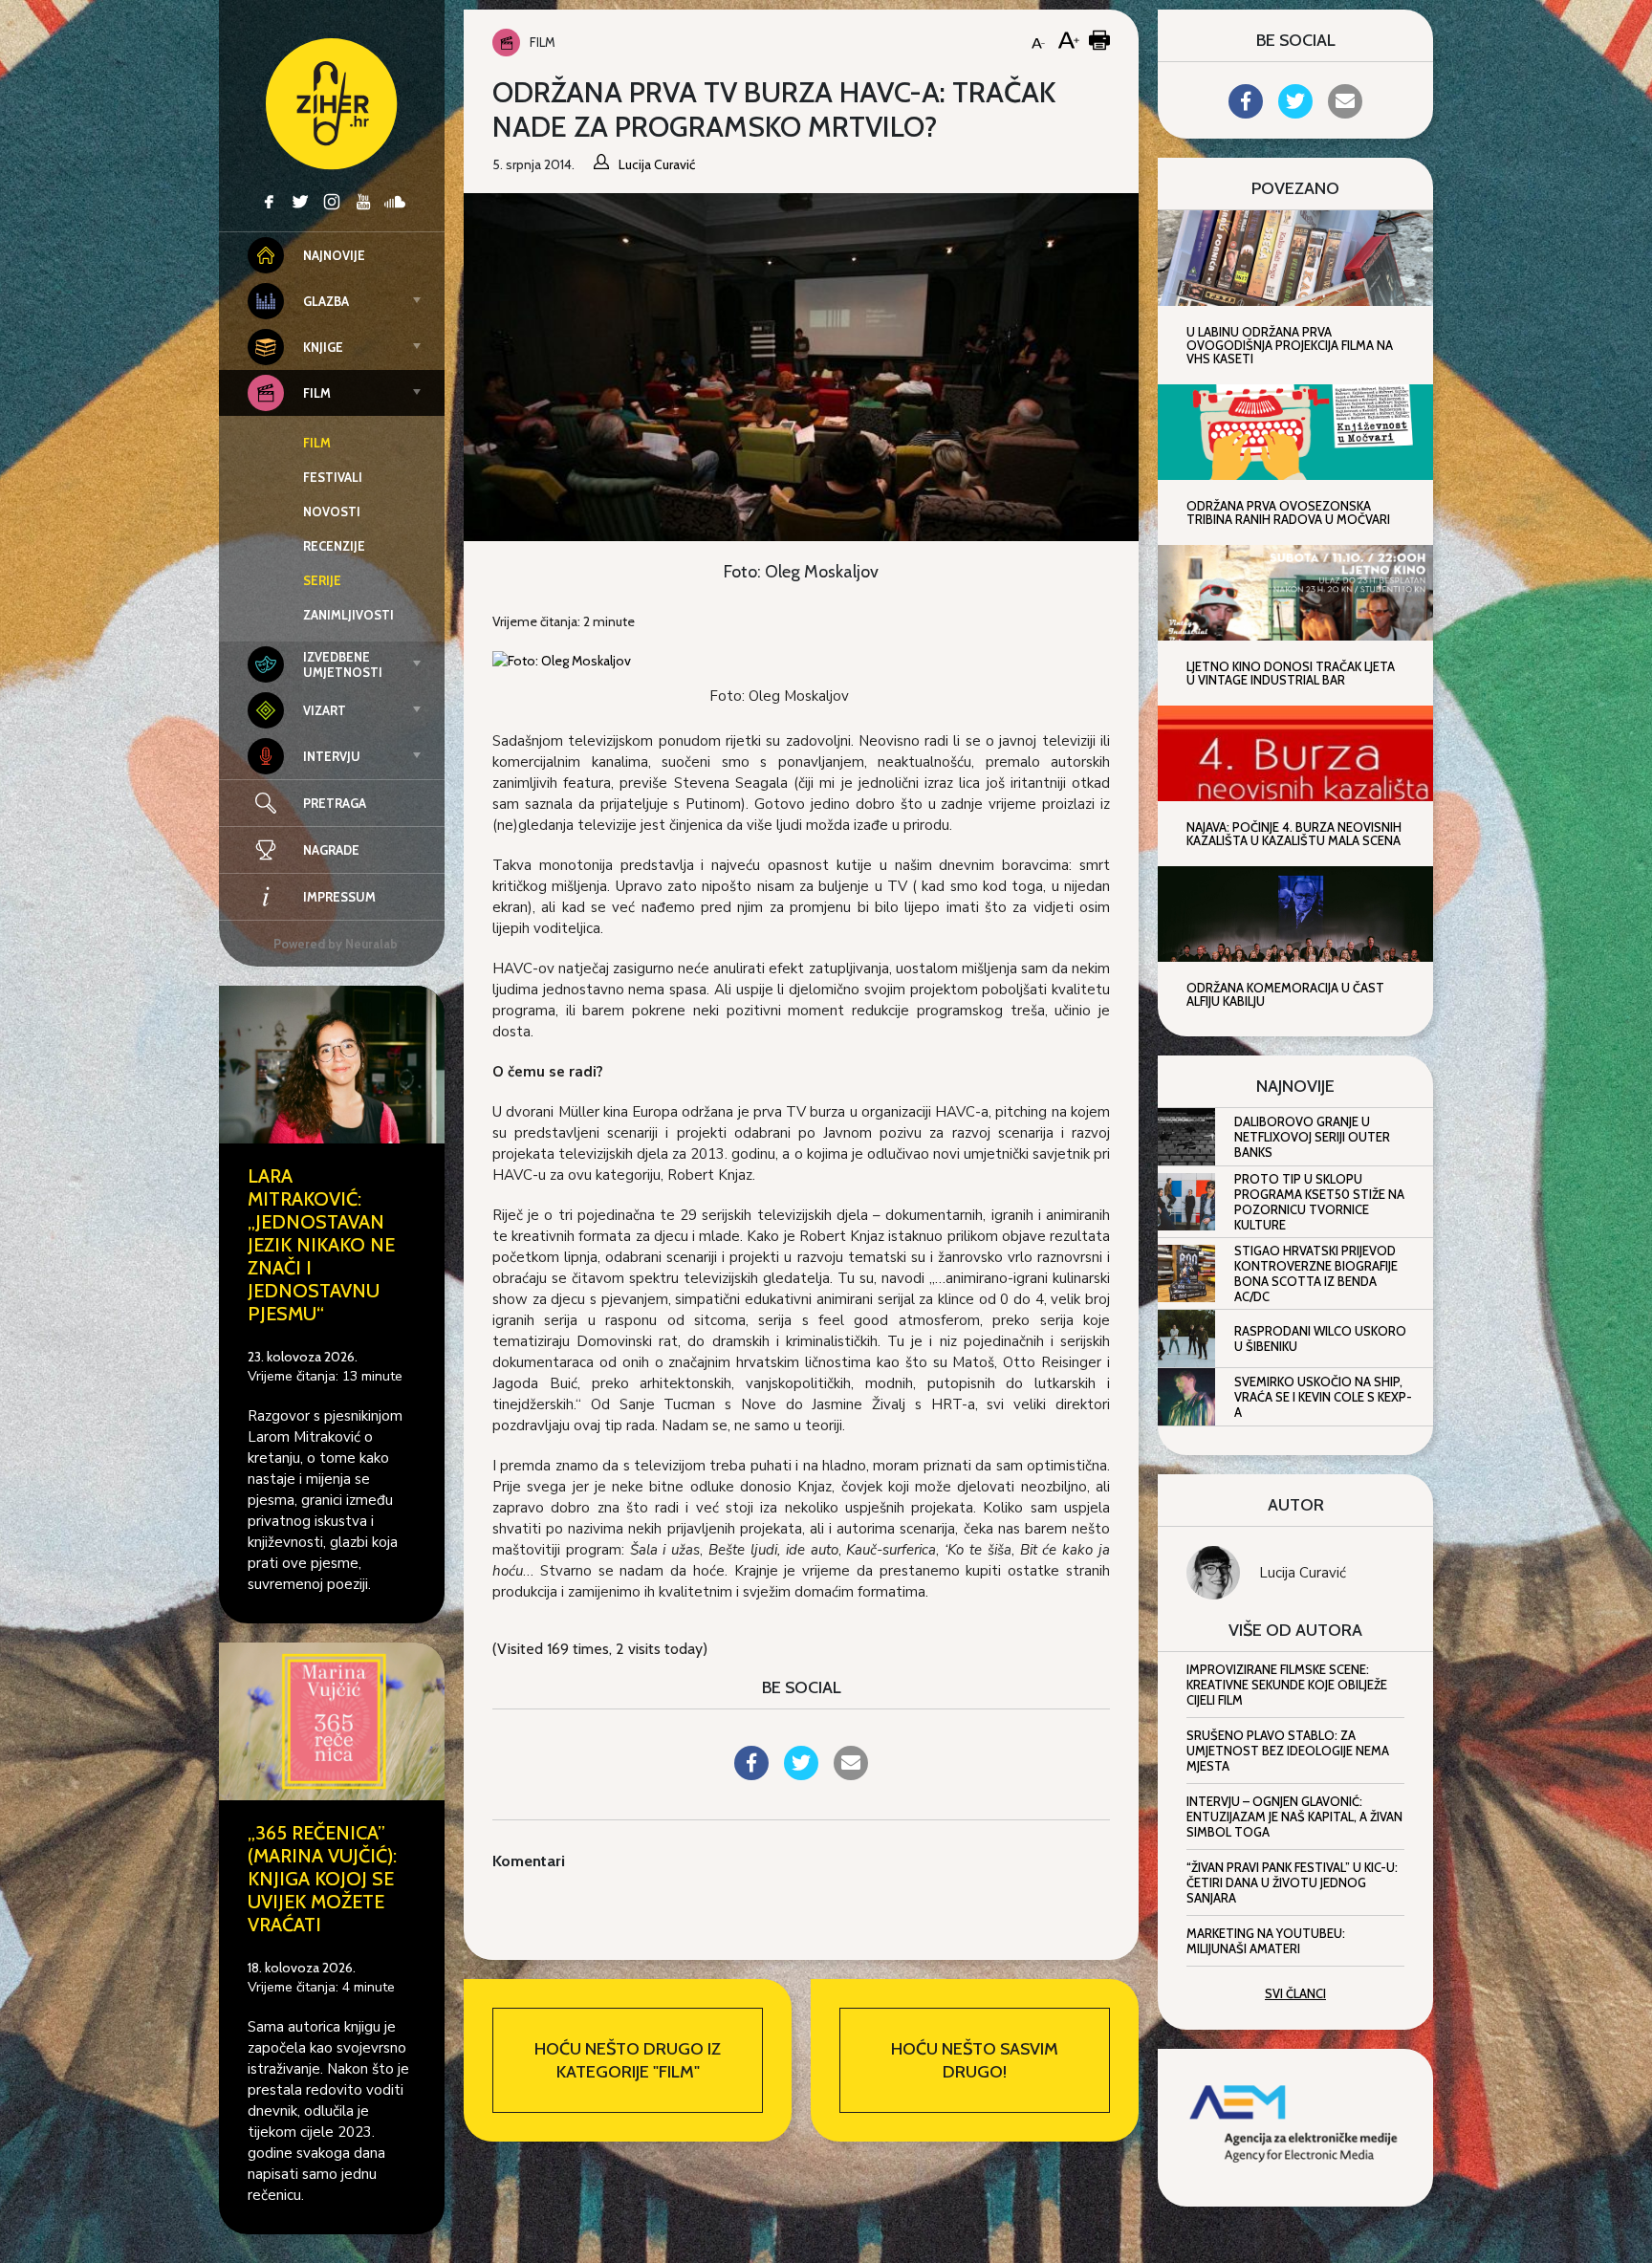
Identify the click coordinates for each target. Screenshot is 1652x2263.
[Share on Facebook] (751, 1774)
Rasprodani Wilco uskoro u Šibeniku (1320, 1338)
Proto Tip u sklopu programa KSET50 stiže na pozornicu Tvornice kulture (1319, 1202)
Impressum (339, 897)
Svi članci (1295, 1993)
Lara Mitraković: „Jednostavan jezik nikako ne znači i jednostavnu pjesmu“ (321, 1245)
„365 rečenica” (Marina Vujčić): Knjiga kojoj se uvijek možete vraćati (322, 1879)
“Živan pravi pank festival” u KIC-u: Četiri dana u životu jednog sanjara (1292, 1882)
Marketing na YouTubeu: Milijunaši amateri (1266, 1941)
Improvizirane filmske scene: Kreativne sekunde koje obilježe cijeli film (1287, 1685)
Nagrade (331, 850)
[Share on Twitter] (801, 1774)
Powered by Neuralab (336, 944)
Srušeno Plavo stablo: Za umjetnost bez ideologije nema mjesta (1288, 1751)
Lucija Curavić (1303, 1573)
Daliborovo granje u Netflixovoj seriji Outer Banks (1312, 1137)
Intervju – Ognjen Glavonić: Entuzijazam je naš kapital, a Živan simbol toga (1294, 1817)
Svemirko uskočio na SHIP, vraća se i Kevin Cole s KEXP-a (1323, 1397)
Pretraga (335, 803)
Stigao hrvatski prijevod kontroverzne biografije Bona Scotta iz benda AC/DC (1316, 1273)
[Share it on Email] (851, 1774)
